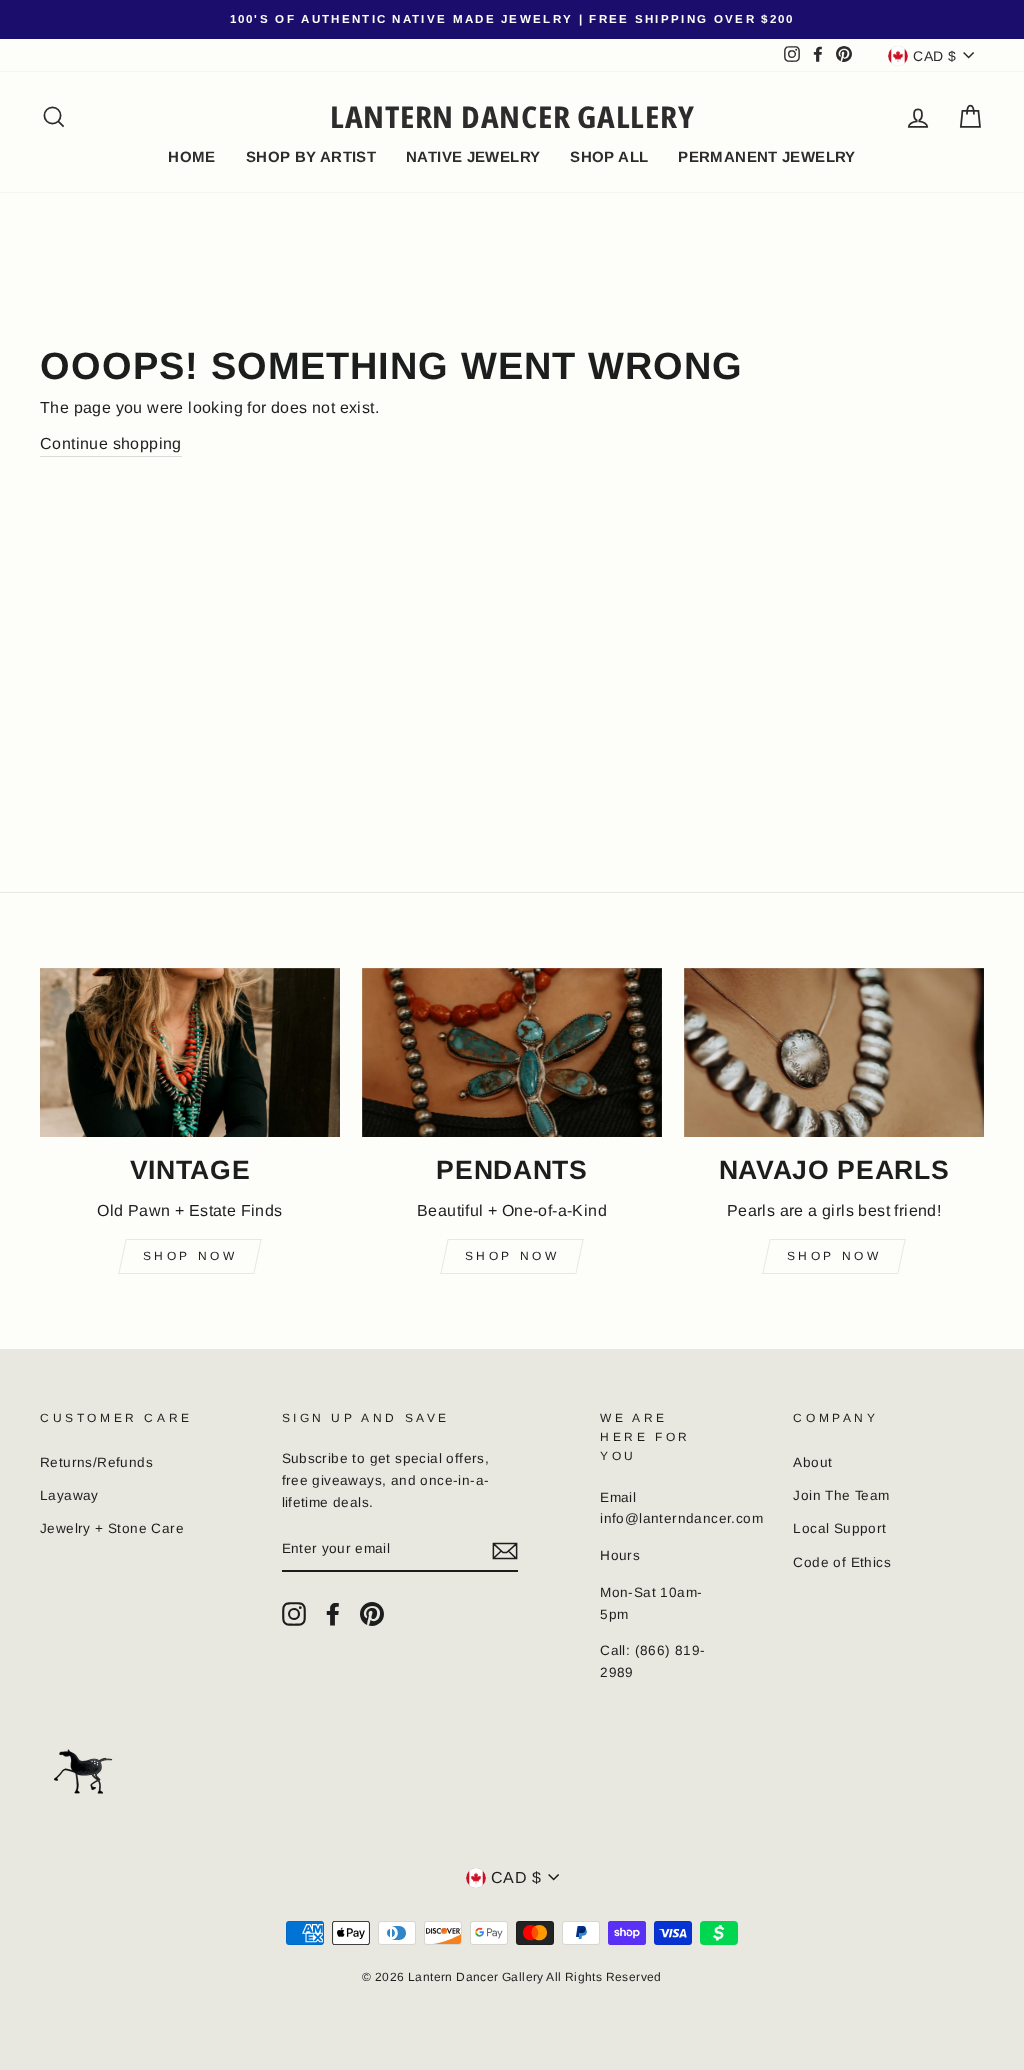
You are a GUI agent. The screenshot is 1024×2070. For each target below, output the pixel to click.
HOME (192, 156)
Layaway (69, 1495)
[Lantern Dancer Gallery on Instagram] (294, 1614)
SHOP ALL (609, 156)
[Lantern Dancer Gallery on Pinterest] (372, 1614)
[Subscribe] (505, 1550)
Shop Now (190, 1256)
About (812, 1462)
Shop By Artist (311, 156)
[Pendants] (512, 1052)
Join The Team (841, 1495)
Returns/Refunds (96, 1462)
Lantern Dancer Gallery (512, 117)
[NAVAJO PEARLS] (834, 1052)
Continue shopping (111, 443)
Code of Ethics (842, 1562)
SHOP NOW (834, 1256)
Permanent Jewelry (766, 156)
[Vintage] (190, 1052)
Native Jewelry (473, 156)
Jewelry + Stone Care (112, 1528)
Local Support (839, 1528)
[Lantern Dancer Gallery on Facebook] (333, 1614)
